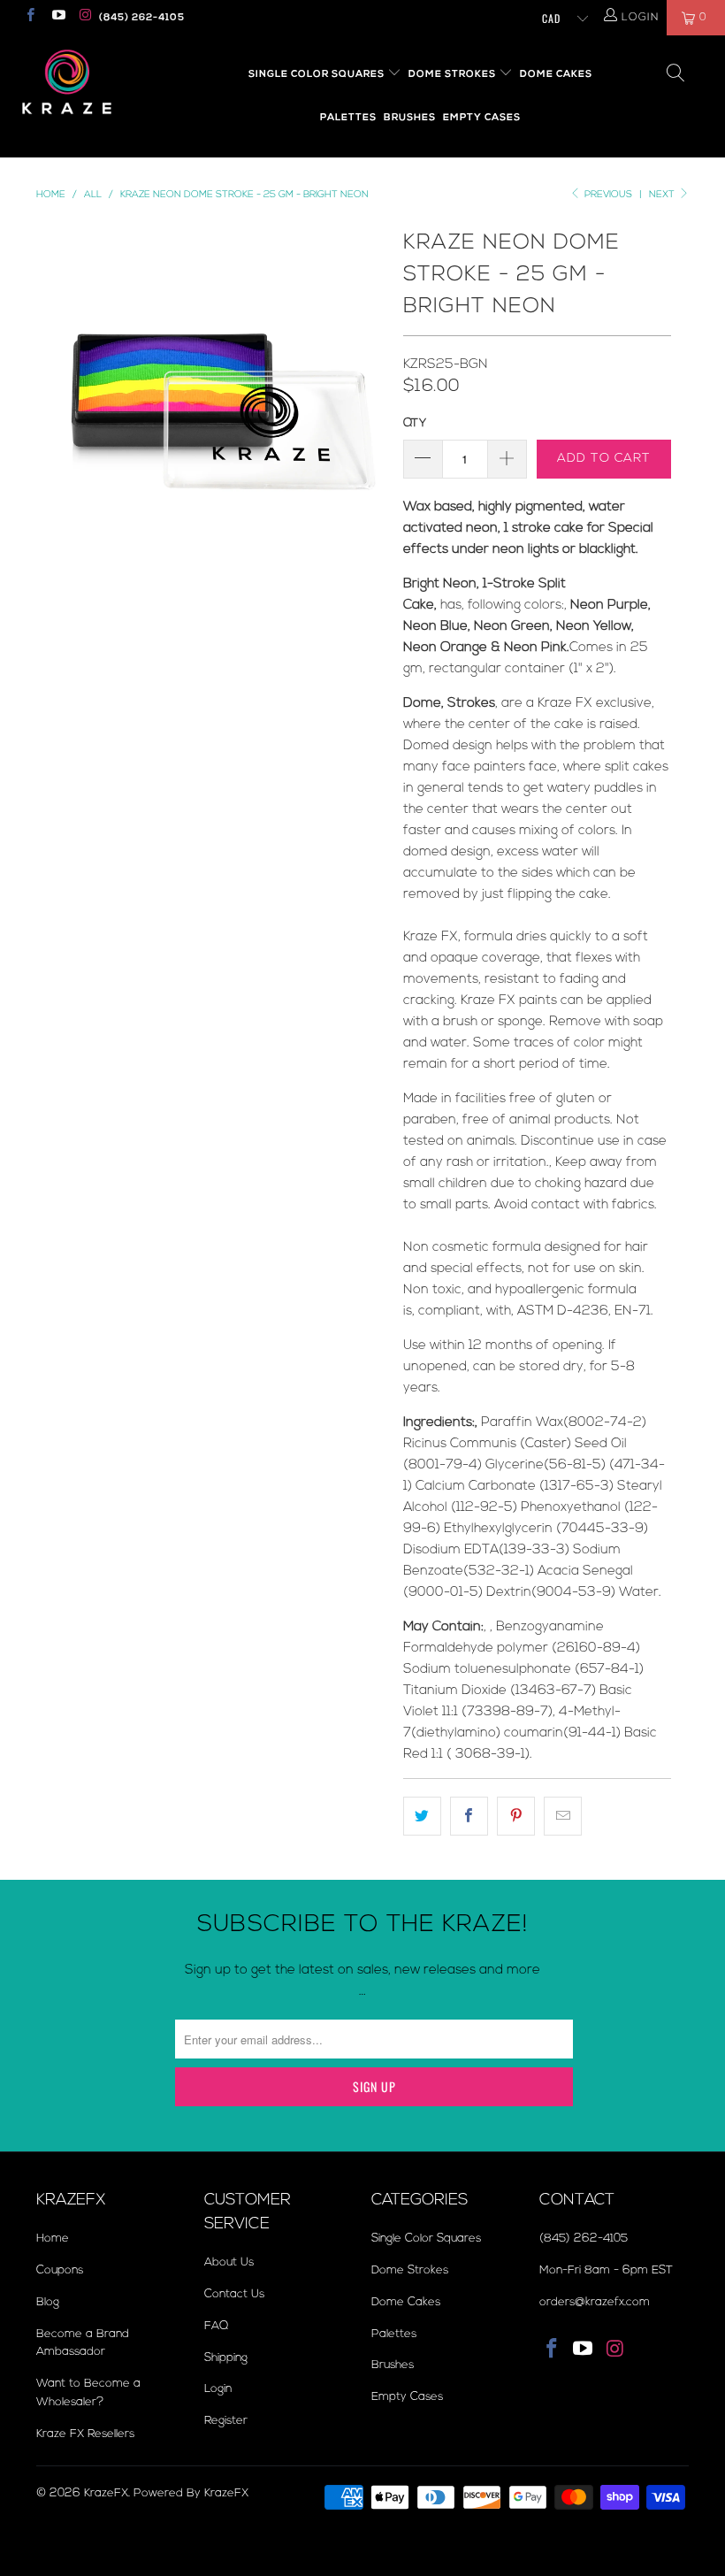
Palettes (348, 117)
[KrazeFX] (67, 82)
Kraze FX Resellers (85, 2434)
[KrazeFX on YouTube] (57, 17)
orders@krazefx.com (595, 2302)
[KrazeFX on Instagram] (85, 17)
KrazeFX (106, 2493)
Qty (415, 423)
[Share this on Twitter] (422, 1816)
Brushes (410, 117)
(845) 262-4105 (142, 17)
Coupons (60, 2270)
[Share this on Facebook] (469, 1816)
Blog (48, 2302)
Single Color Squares (318, 74)
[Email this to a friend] (563, 1816)
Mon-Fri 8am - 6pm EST (606, 2270)
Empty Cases (482, 117)
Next (663, 194)
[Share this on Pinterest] (516, 1816)
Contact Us (234, 2294)
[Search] (676, 75)
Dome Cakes (556, 74)
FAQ (216, 2326)
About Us (229, 2262)
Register (226, 2420)
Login (218, 2388)
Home (53, 2238)
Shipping (226, 2357)
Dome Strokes (454, 74)
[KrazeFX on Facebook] (30, 17)
